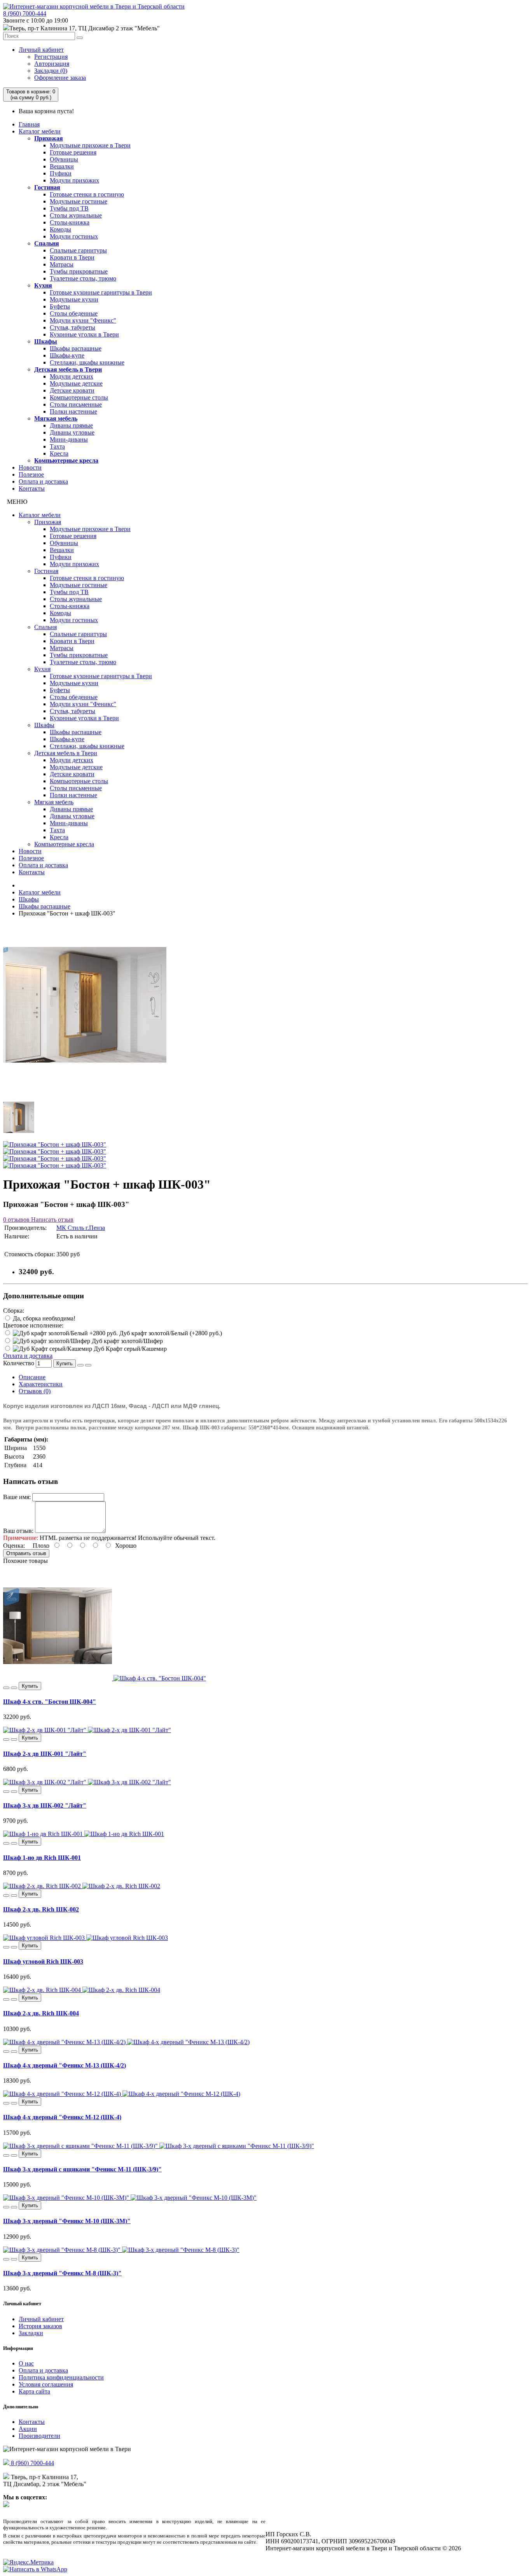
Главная (29, 124)
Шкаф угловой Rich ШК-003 (43, 1961)
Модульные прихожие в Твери (90, 145)
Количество (19, 1363)
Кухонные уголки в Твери (84, 334)
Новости (30, 467)
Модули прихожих (74, 180)
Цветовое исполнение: (33, 1325)
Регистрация (51, 57)
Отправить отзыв (26, 1553)
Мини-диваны (69, 439)
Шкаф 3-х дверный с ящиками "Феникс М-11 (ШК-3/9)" (82, 2169)
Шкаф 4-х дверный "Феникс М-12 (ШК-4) (62, 2117)
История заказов (40, 2326)
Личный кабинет (41, 50)
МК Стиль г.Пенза (81, 1228)
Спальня (47, 243)
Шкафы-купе (67, 355)
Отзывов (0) (35, 1391)
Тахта (57, 446)
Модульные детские (76, 383)
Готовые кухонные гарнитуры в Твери (101, 292)
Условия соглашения (46, 2384)
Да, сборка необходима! (43, 1318)
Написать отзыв (52, 1220)
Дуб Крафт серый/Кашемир (129, 1349)
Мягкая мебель (56, 418)
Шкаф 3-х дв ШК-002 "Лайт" (45, 1805)
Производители (39, 2436)
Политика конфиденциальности (61, 2377)
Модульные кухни (74, 299)
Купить (65, 1363)
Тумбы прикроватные (79, 271)
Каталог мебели (40, 131)
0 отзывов (16, 1220)
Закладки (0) (51, 71)
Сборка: (14, 1311)
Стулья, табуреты (72, 327)
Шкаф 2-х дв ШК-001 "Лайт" (45, 1754)
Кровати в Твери (72, 257)
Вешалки (62, 166)
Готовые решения (73, 152)
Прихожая (49, 138)
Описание (32, 1377)
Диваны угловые (72, 432)
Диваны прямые (71, 425)
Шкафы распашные (76, 348)
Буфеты (60, 306)
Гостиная (47, 187)
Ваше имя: (17, 1497)
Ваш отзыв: (18, 1531)
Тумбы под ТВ (69, 208)
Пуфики (61, 173)
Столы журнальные (76, 215)
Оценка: (14, 1546)
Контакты (32, 488)
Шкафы (46, 341)
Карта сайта (34, 2391)
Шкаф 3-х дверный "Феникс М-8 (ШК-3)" (62, 2273)
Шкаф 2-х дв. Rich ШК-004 (41, 2013)
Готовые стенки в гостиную (87, 194)
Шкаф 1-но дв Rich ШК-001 (42, 1858)
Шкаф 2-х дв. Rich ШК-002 (41, 1909)
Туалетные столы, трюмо (83, 278)
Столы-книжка (70, 222)
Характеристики (41, 1384)
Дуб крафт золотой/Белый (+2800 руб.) (170, 1333)
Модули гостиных (74, 236)
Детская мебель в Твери (68, 369)
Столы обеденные (74, 313)
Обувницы (64, 159)
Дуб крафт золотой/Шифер (127, 1341)
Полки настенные (73, 411)
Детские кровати (72, 390)
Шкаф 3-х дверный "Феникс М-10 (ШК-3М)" (67, 2221)
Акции (28, 2429)
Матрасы (62, 264)
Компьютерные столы (79, 397)
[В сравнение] (88, 1365)
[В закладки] (80, 1365)
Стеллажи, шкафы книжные (87, 362)
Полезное (31, 474)
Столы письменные (76, 404)
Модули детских (72, 376)
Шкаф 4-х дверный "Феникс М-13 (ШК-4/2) (65, 2065)
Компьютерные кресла (66, 460)
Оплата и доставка (43, 481)
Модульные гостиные (79, 201)
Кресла (59, 453)
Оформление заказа (60, 78)
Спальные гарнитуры (78, 250)
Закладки (31, 2333)
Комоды (60, 229)
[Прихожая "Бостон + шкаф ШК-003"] (85, 1085)
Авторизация (52, 64)
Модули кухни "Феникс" (83, 320)
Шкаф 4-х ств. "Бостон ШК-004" (50, 1702)
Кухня (43, 285)
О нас (26, 2363)
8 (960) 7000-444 (25, 13)
